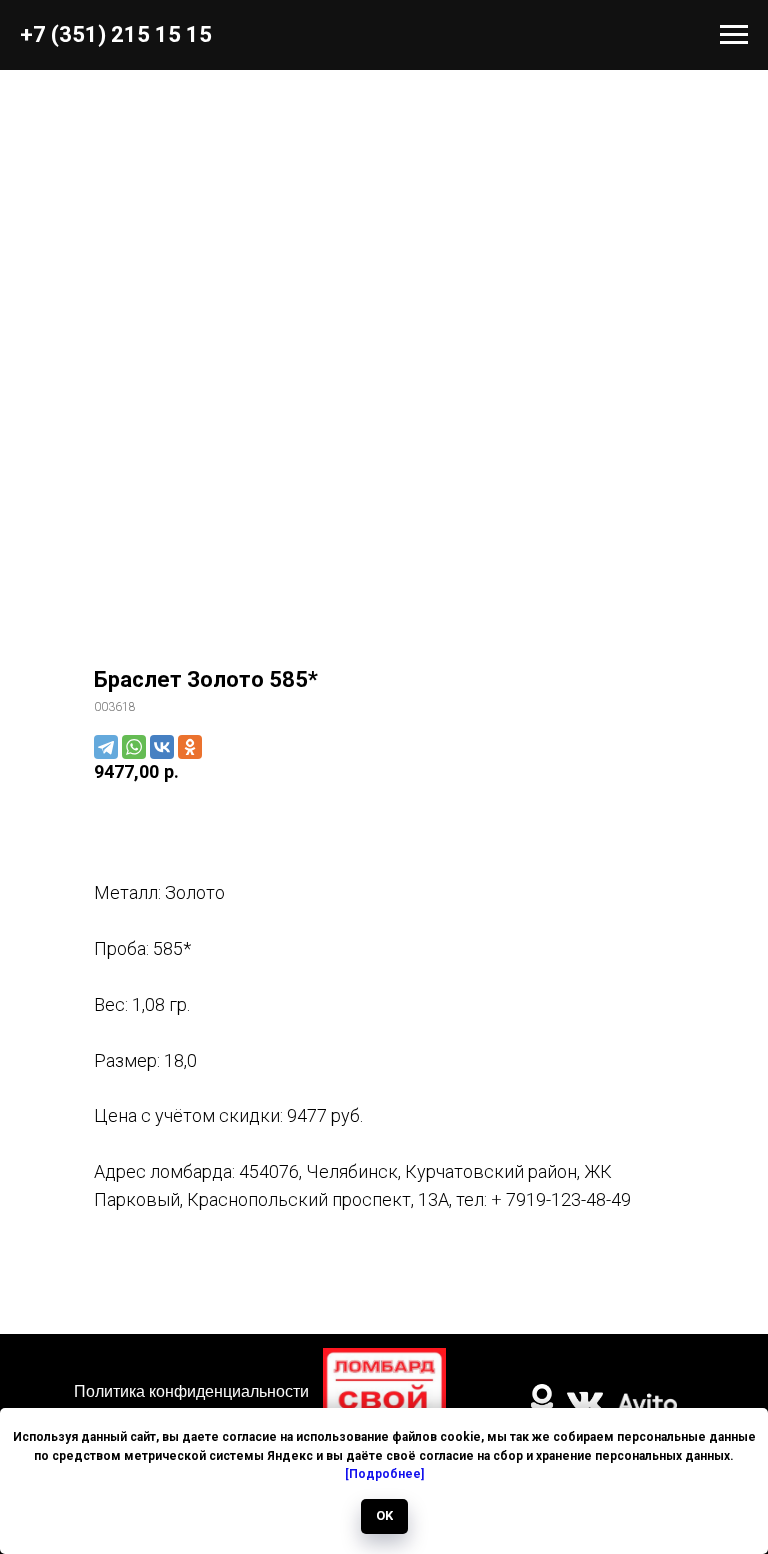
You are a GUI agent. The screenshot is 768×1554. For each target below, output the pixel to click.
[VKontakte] (162, 747)
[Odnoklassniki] (190, 747)
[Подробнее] (384, 1474)
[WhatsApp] (134, 747)
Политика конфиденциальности (191, 1391)
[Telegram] (106, 747)
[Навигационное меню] (734, 35)
